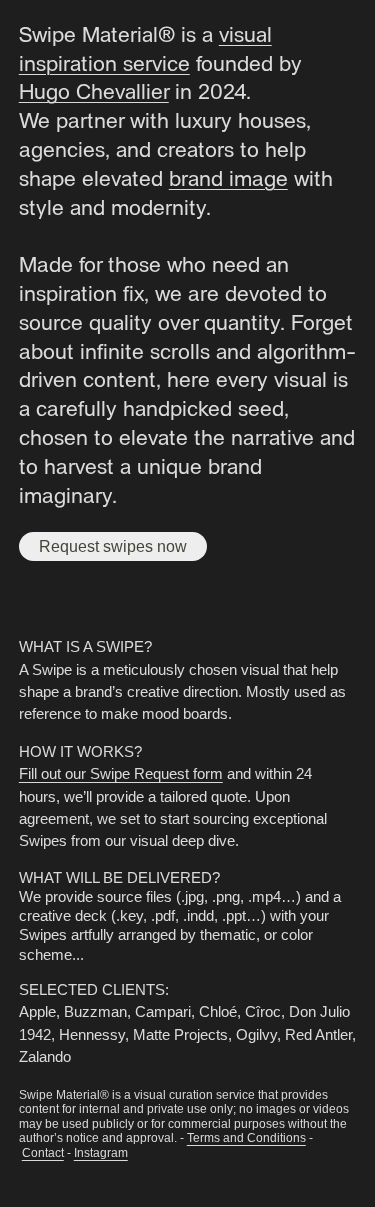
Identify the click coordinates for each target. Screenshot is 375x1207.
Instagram (101, 1153)
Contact (43, 1153)
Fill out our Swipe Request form (121, 773)
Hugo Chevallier (94, 90)
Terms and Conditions (246, 1138)
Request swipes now (113, 546)
